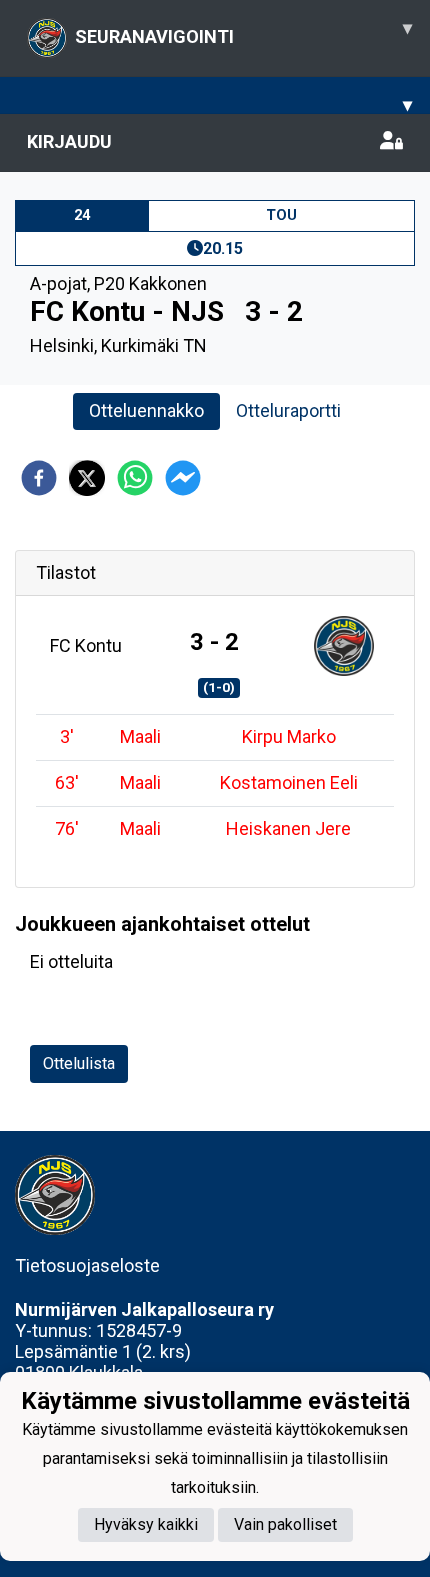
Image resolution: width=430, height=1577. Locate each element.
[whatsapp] (135, 478)
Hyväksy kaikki (146, 1524)
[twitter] (87, 478)
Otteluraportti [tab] (288, 410)
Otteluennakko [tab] (146, 410)
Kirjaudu (69, 141)
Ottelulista (79, 1063)
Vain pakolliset (285, 1524)
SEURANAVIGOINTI (243, 32)
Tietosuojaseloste (87, 1265)
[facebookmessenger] (183, 478)
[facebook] (39, 478)
